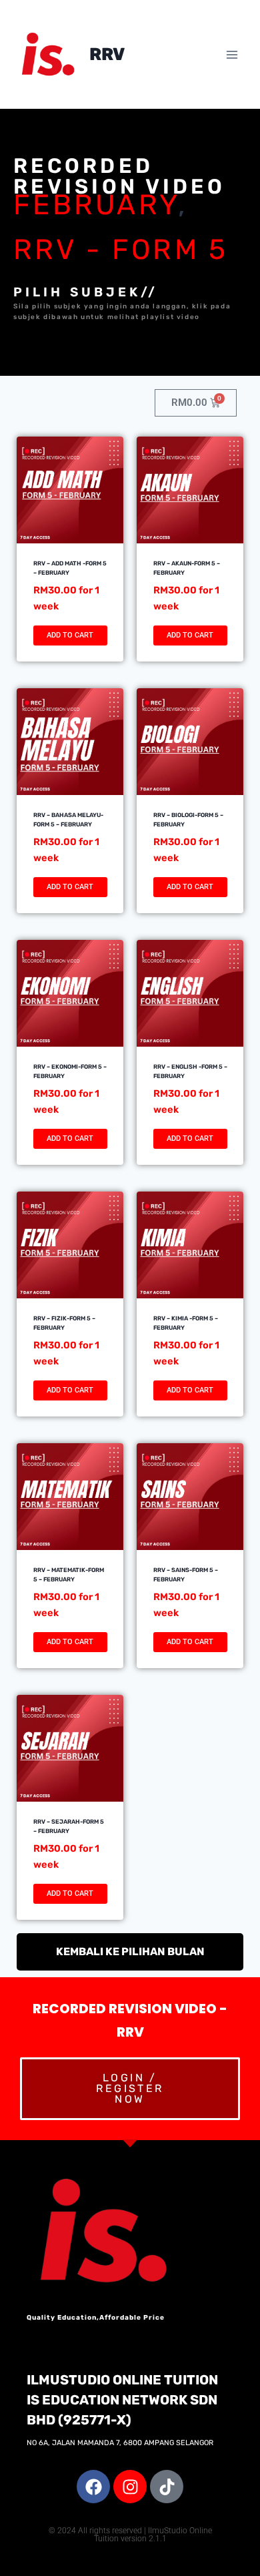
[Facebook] (93, 2487)
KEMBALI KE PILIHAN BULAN (130, 1952)
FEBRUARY (96, 205)
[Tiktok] (167, 2487)
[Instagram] (130, 2487)
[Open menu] (232, 54)
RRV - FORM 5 (121, 250)
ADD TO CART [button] (70, 635)
